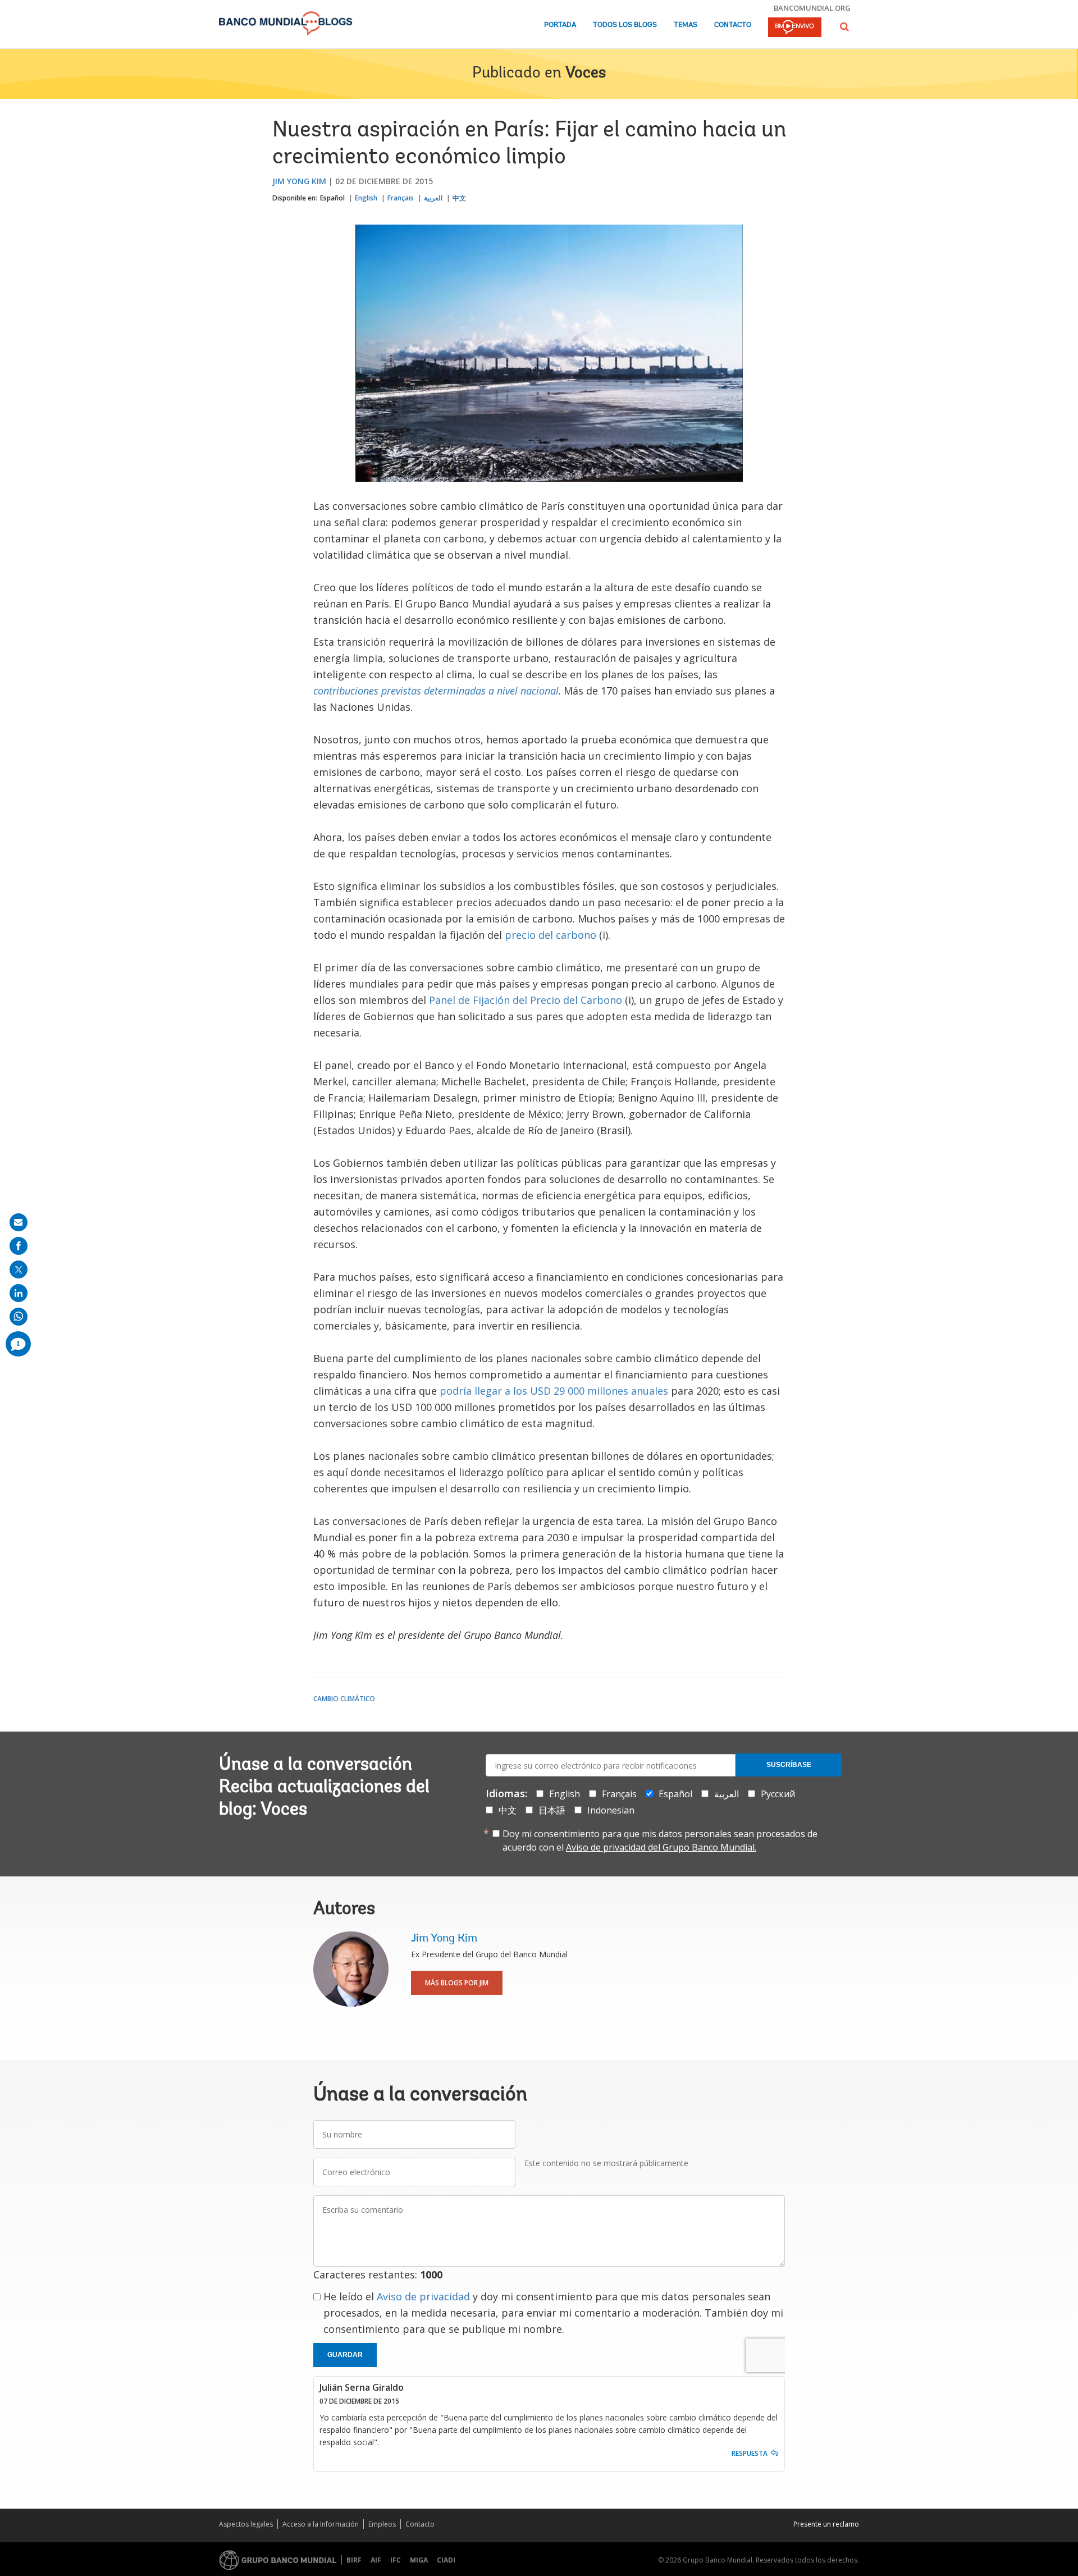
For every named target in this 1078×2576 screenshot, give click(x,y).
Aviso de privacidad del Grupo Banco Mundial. (661, 1847)
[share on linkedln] (19, 1293)
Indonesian (611, 1810)
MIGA (419, 2560)
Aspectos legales (246, 2524)
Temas (686, 25)
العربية (433, 198)
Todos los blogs (625, 25)
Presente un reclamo (826, 2524)
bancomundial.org (812, 8)
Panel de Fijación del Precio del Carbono (526, 1000)
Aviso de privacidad (423, 2296)
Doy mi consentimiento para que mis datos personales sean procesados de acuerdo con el (660, 1840)
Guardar (345, 2355)
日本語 (552, 1810)
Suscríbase (789, 1765)
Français (401, 198)
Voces (586, 74)
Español (332, 198)
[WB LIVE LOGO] (795, 28)
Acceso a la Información (321, 2524)
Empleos (382, 2524)
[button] (844, 27)
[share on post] (19, 1269)
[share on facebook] (19, 1246)
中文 (459, 198)
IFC (396, 2560)
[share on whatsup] (19, 1317)
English (366, 198)
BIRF (354, 2560)
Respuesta (750, 2453)
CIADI (446, 2560)
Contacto (733, 25)
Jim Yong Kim (299, 181)
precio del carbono (551, 935)
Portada (560, 25)
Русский (778, 1794)
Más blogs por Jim (457, 1983)
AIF (376, 2560)
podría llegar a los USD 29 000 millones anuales (554, 1391)
